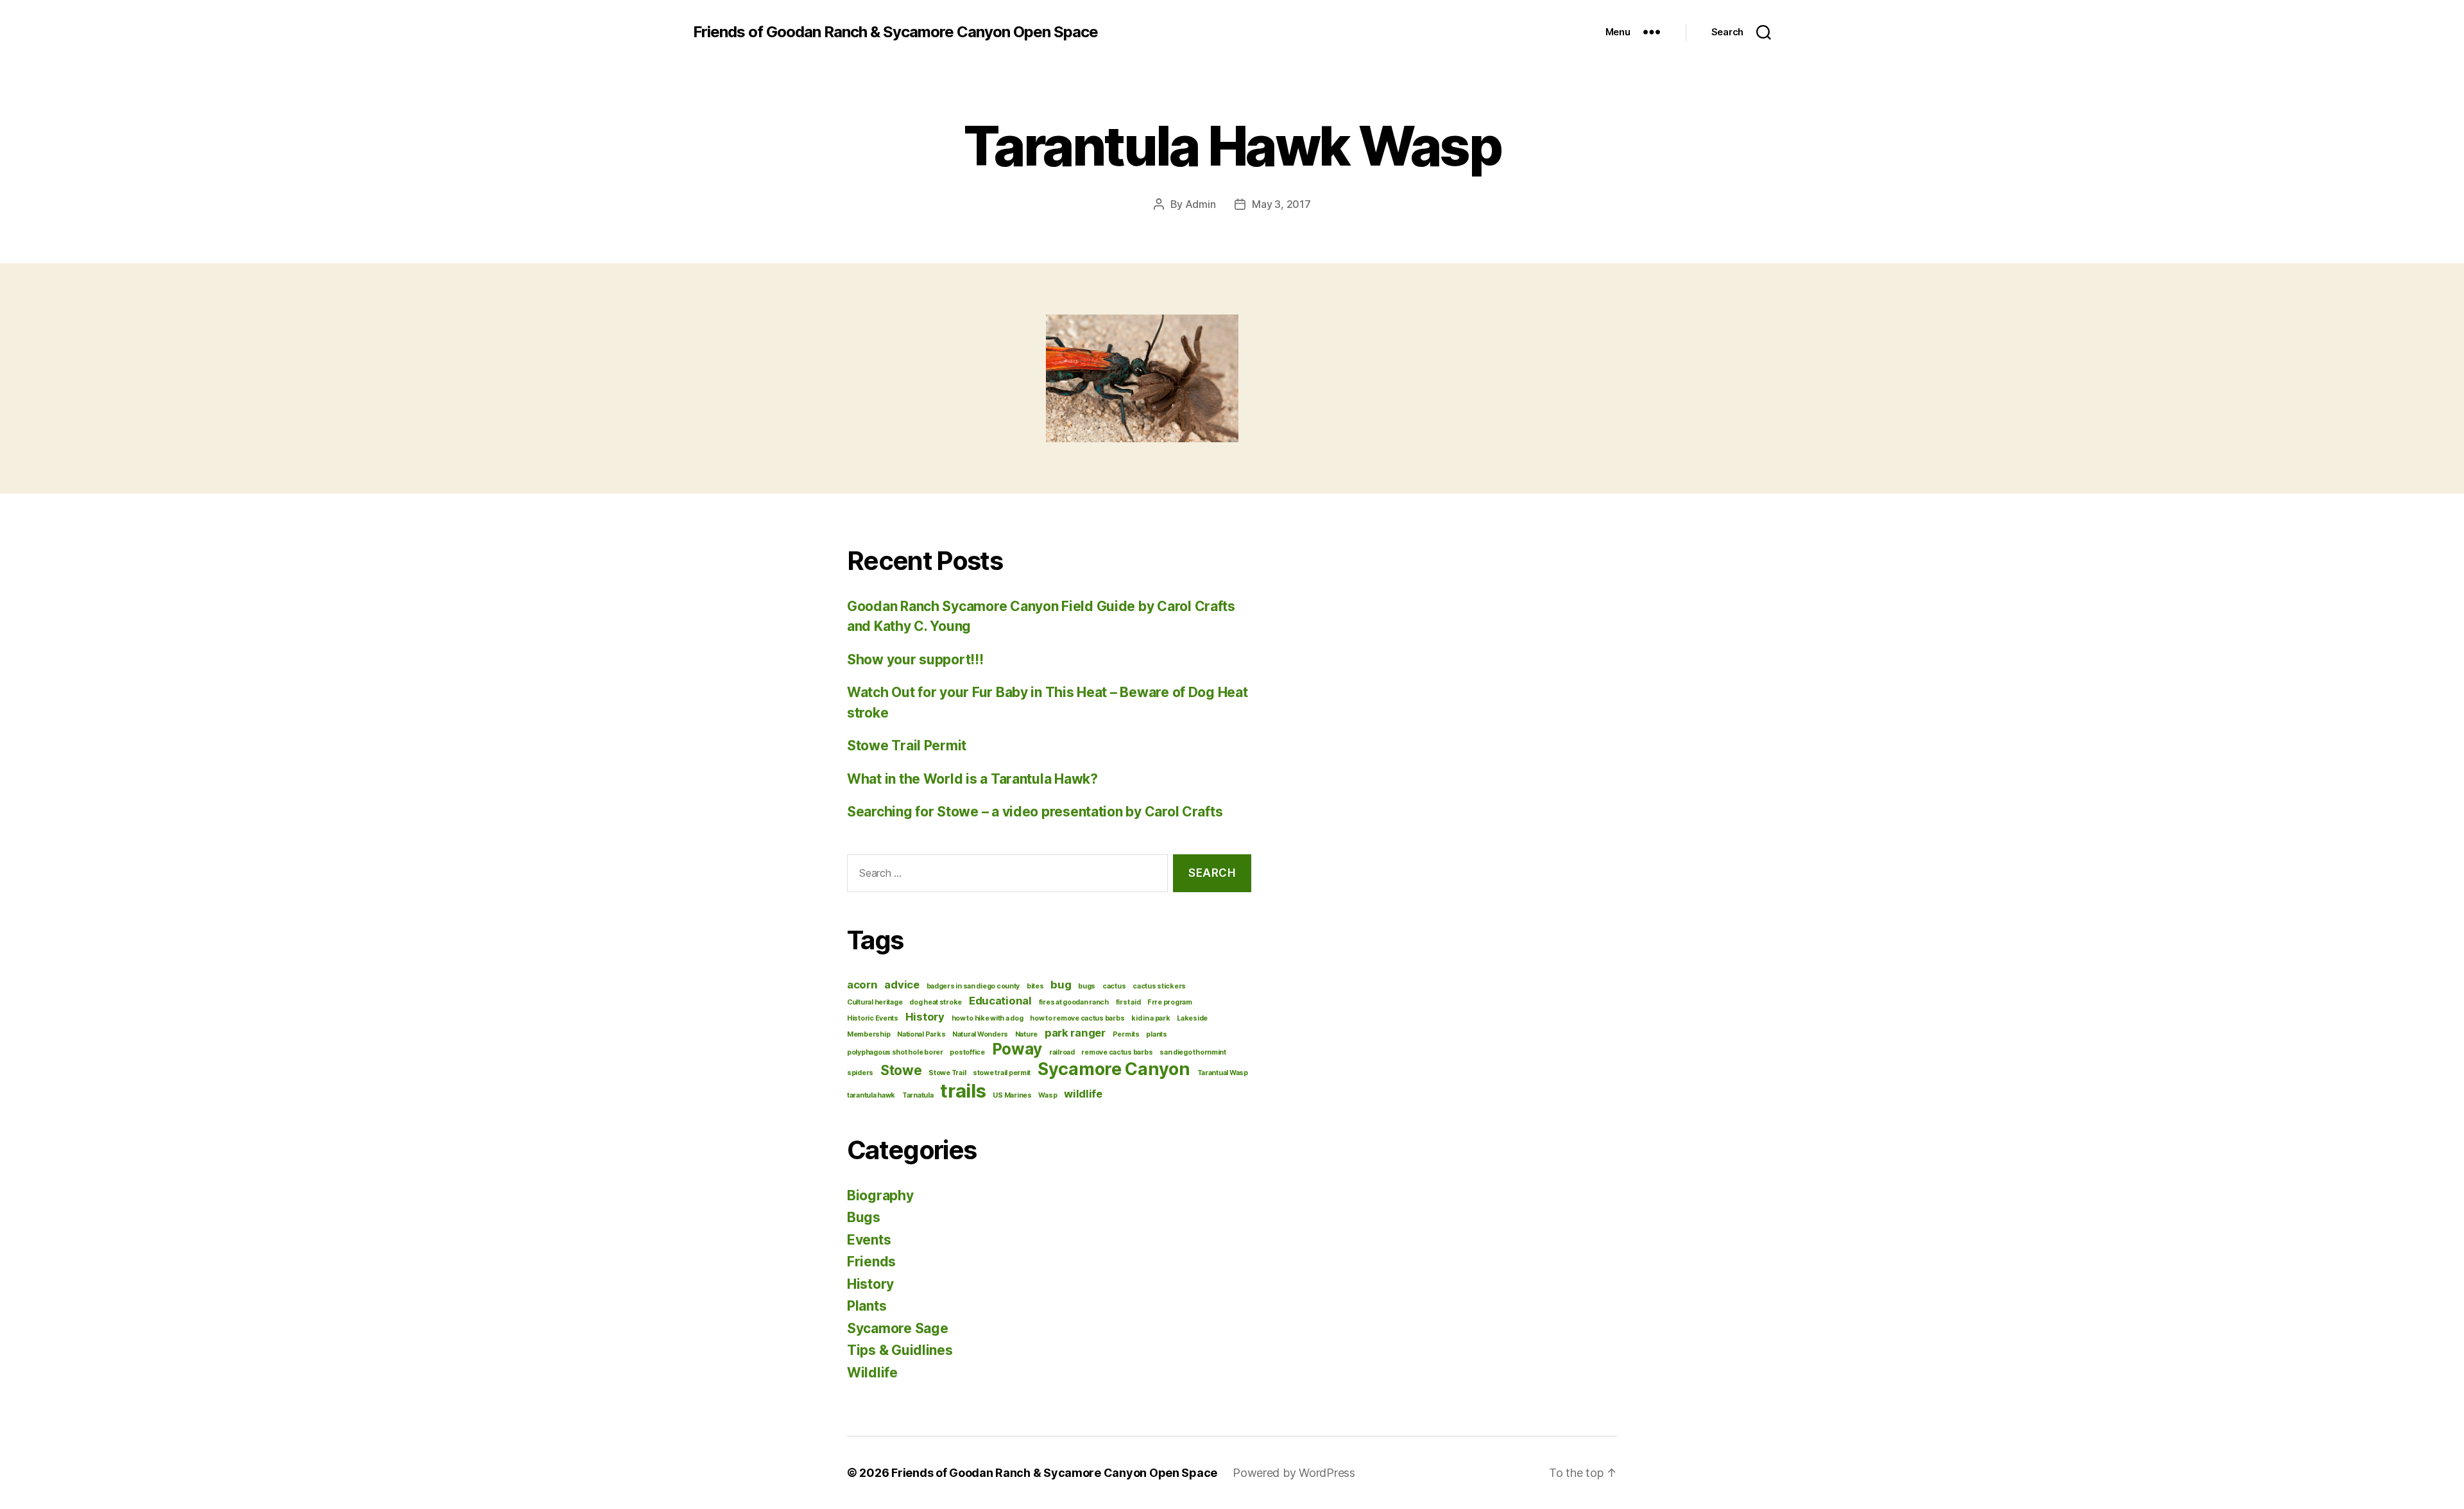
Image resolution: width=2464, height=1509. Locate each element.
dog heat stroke (936, 1002)
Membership (868, 1034)
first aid (1128, 1002)
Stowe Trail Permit (907, 746)
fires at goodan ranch (1074, 1002)
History (925, 1017)
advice (902, 985)
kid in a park (1151, 1018)
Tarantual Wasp (1223, 1073)
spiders (860, 1073)
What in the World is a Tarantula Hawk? (972, 779)
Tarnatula (918, 1095)
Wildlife (872, 1373)
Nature (1026, 1034)
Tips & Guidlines (900, 1350)
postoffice (967, 1052)
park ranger (1075, 1033)
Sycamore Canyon (1114, 1069)
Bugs (864, 1217)
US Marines (1012, 1095)
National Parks (921, 1034)
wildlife (1083, 1094)
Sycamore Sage (898, 1328)
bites (1035, 986)
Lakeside (1192, 1018)
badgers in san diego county (973, 986)
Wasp (1048, 1095)
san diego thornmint (1193, 1052)
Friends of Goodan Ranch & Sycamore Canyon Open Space (895, 32)
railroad (1062, 1052)
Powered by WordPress (1294, 1473)
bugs (1087, 986)
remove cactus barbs (1117, 1052)
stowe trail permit (1002, 1073)
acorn (862, 985)
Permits (1126, 1034)
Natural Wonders (980, 1034)
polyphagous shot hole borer (895, 1052)
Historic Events (873, 1018)
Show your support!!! (915, 660)
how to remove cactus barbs (1077, 1018)
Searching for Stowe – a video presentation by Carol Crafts (1035, 812)
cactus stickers (1159, 986)
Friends (871, 1262)
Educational (1000, 1001)
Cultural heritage (875, 1002)
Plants (867, 1306)
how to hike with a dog (988, 1018)
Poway (1017, 1049)
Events (869, 1240)
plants (1156, 1034)
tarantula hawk (871, 1095)
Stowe (901, 1070)
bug (1061, 985)
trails (963, 1091)
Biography (880, 1195)
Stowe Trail (947, 1073)
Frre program (1170, 1002)
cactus (1114, 986)
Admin (1201, 204)
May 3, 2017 (1281, 204)
